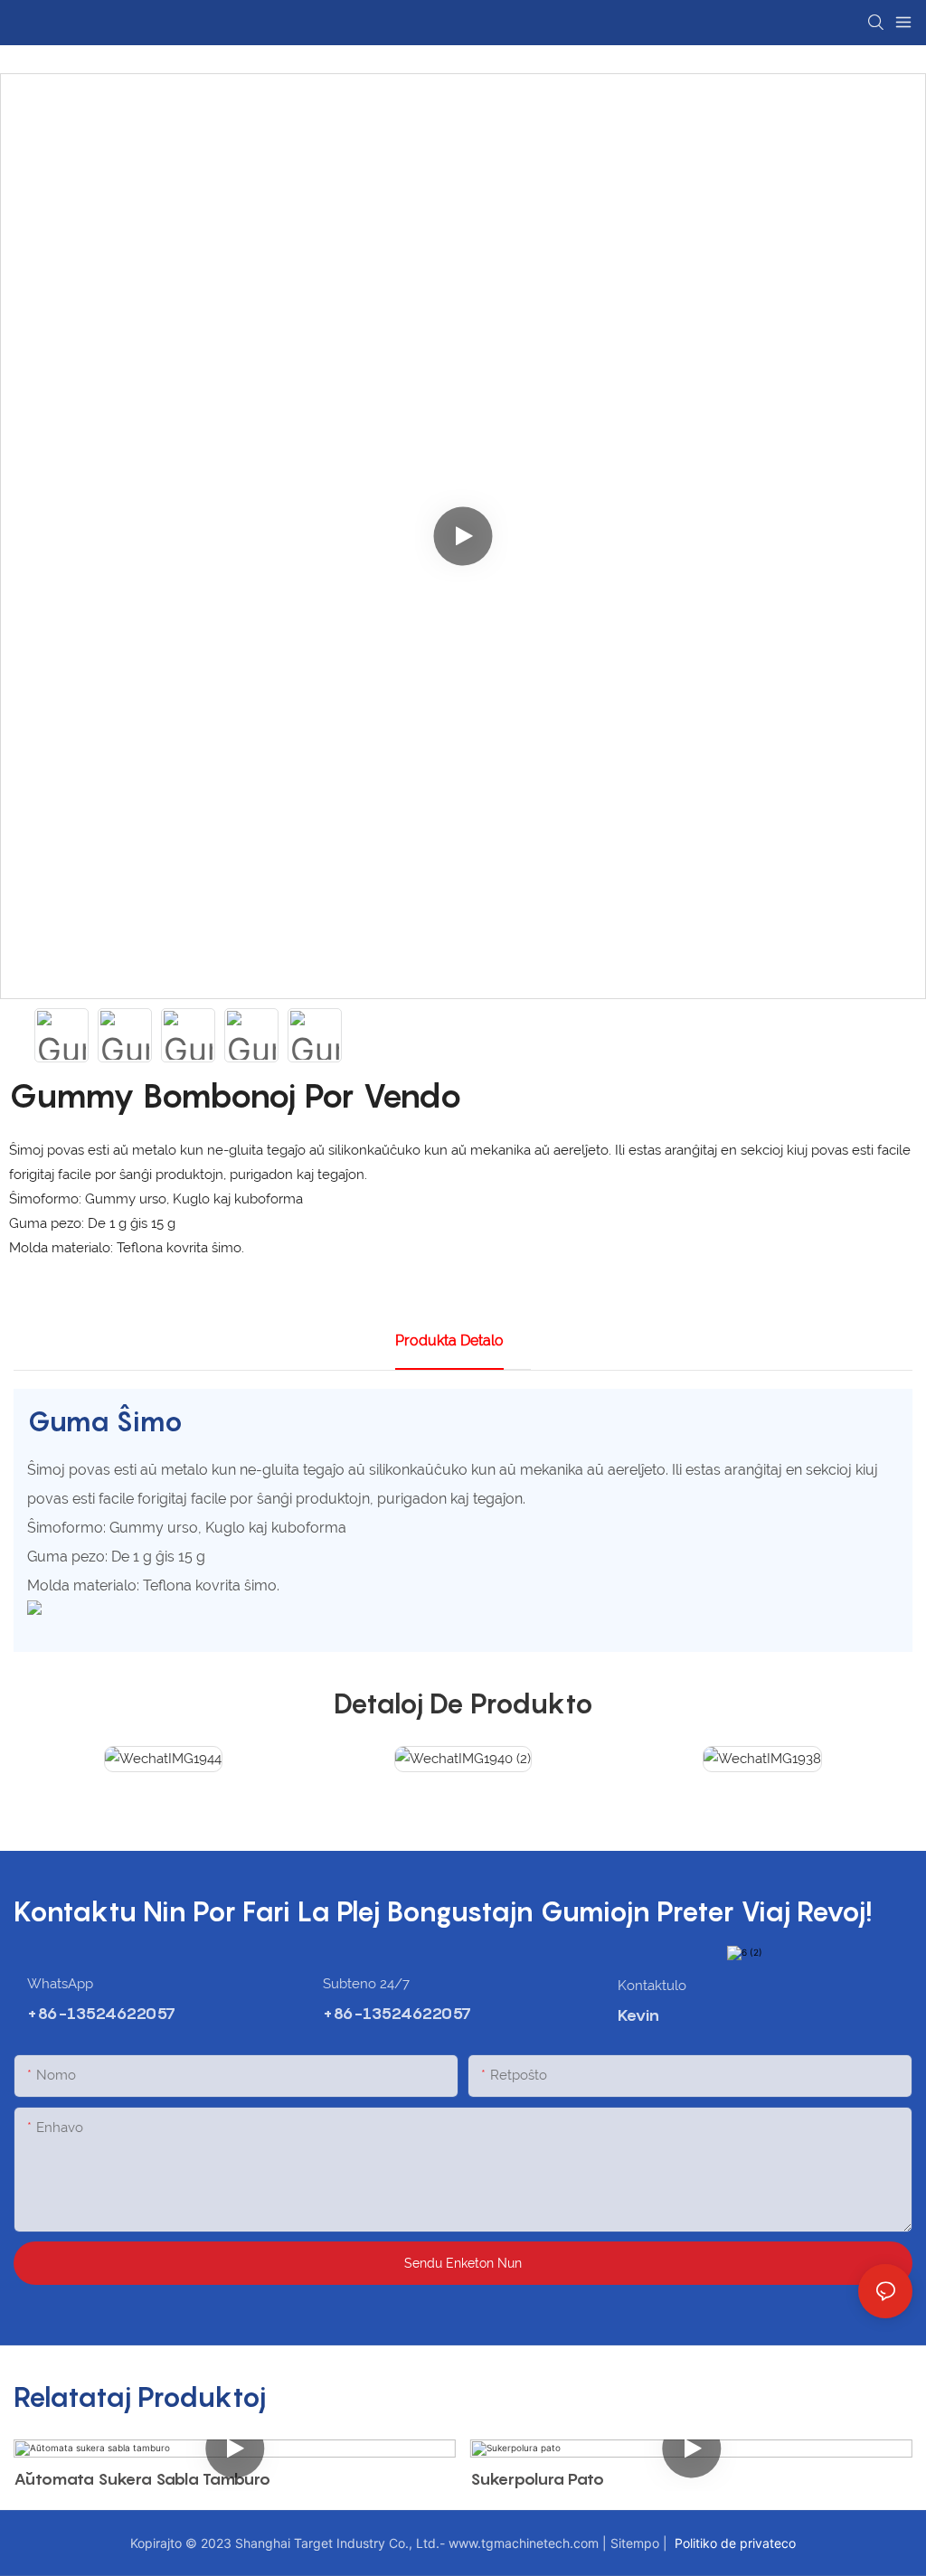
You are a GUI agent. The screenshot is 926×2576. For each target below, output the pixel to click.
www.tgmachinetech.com (525, 2543)
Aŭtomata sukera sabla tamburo (142, 2479)
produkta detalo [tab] (449, 1340)
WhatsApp (60, 1984)
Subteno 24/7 (366, 1984)
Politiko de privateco (733, 2543)
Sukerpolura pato (537, 2479)
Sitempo (637, 2543)
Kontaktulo (652, 1986)
